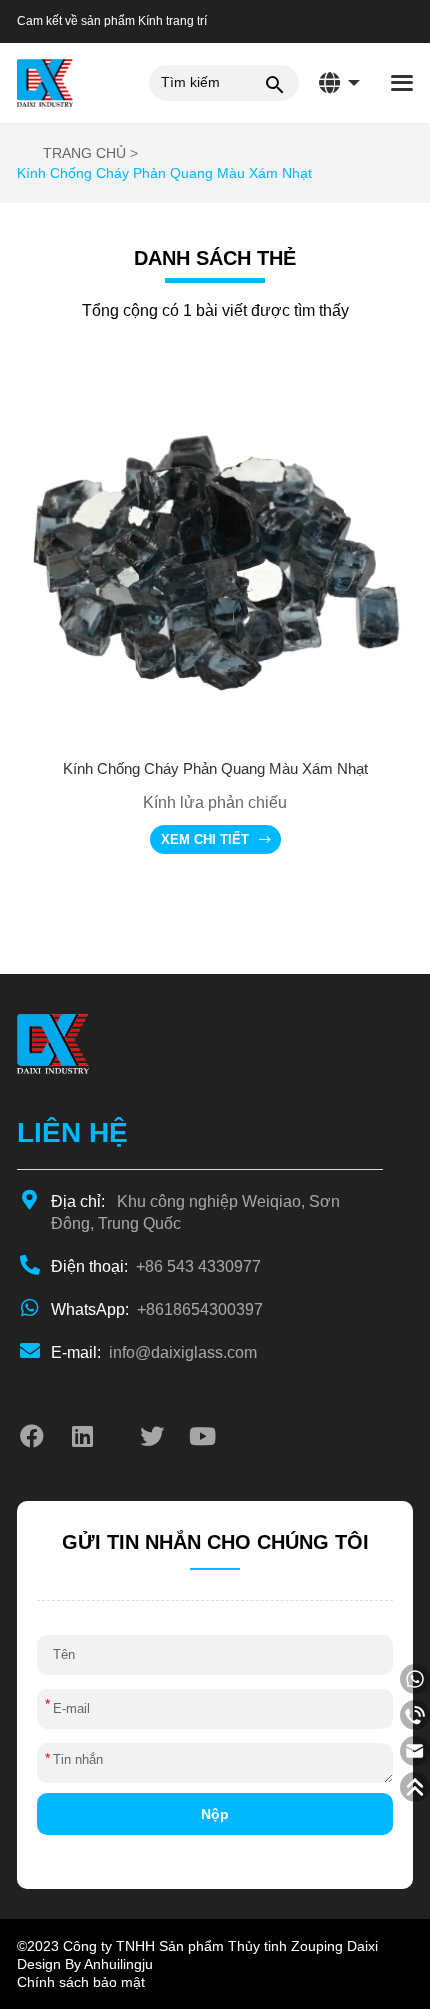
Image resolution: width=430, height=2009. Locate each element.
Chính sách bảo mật (81, 1982)
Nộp (215, 1814)
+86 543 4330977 (156, 1266)
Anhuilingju (118, 1964)
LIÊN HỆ (72, 1132)
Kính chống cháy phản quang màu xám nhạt (164, 173)
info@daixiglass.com (154, 1352)
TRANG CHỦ (84, 153)
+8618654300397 (157, 1309)
